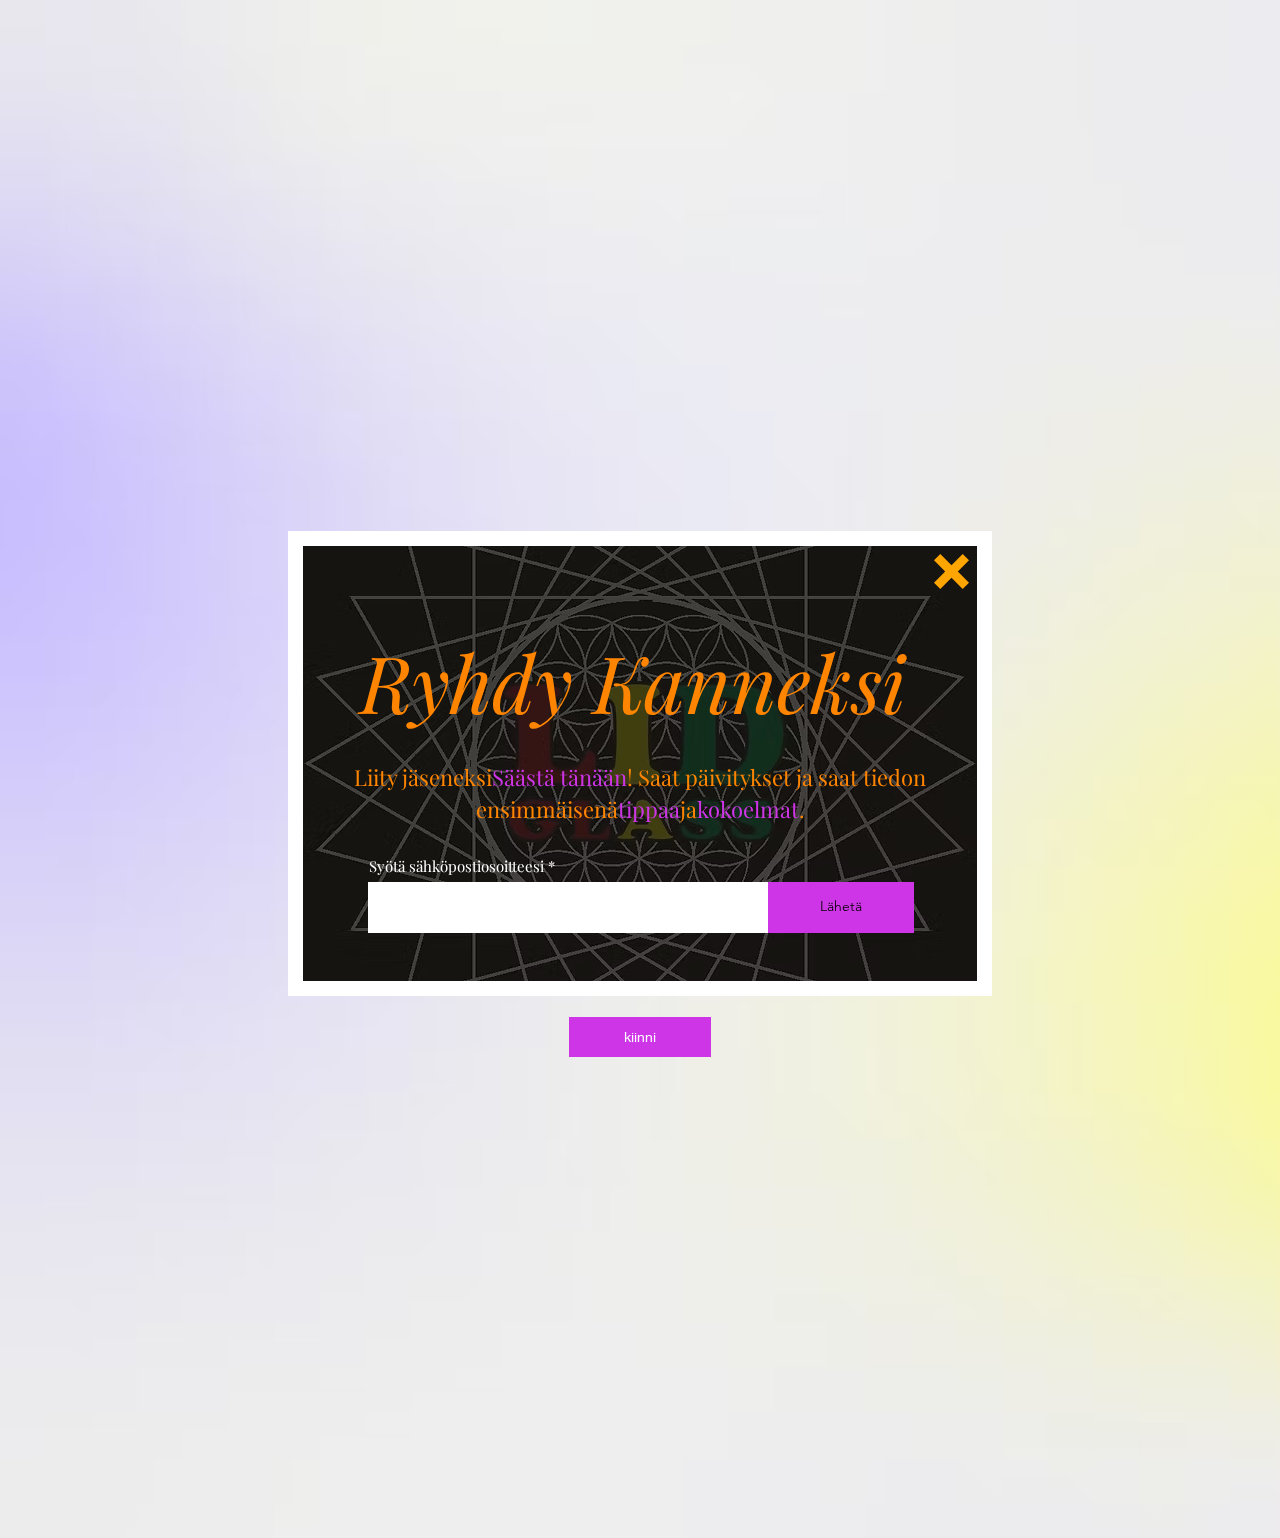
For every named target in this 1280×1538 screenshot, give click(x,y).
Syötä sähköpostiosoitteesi (456, 866)
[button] (951, 571)
